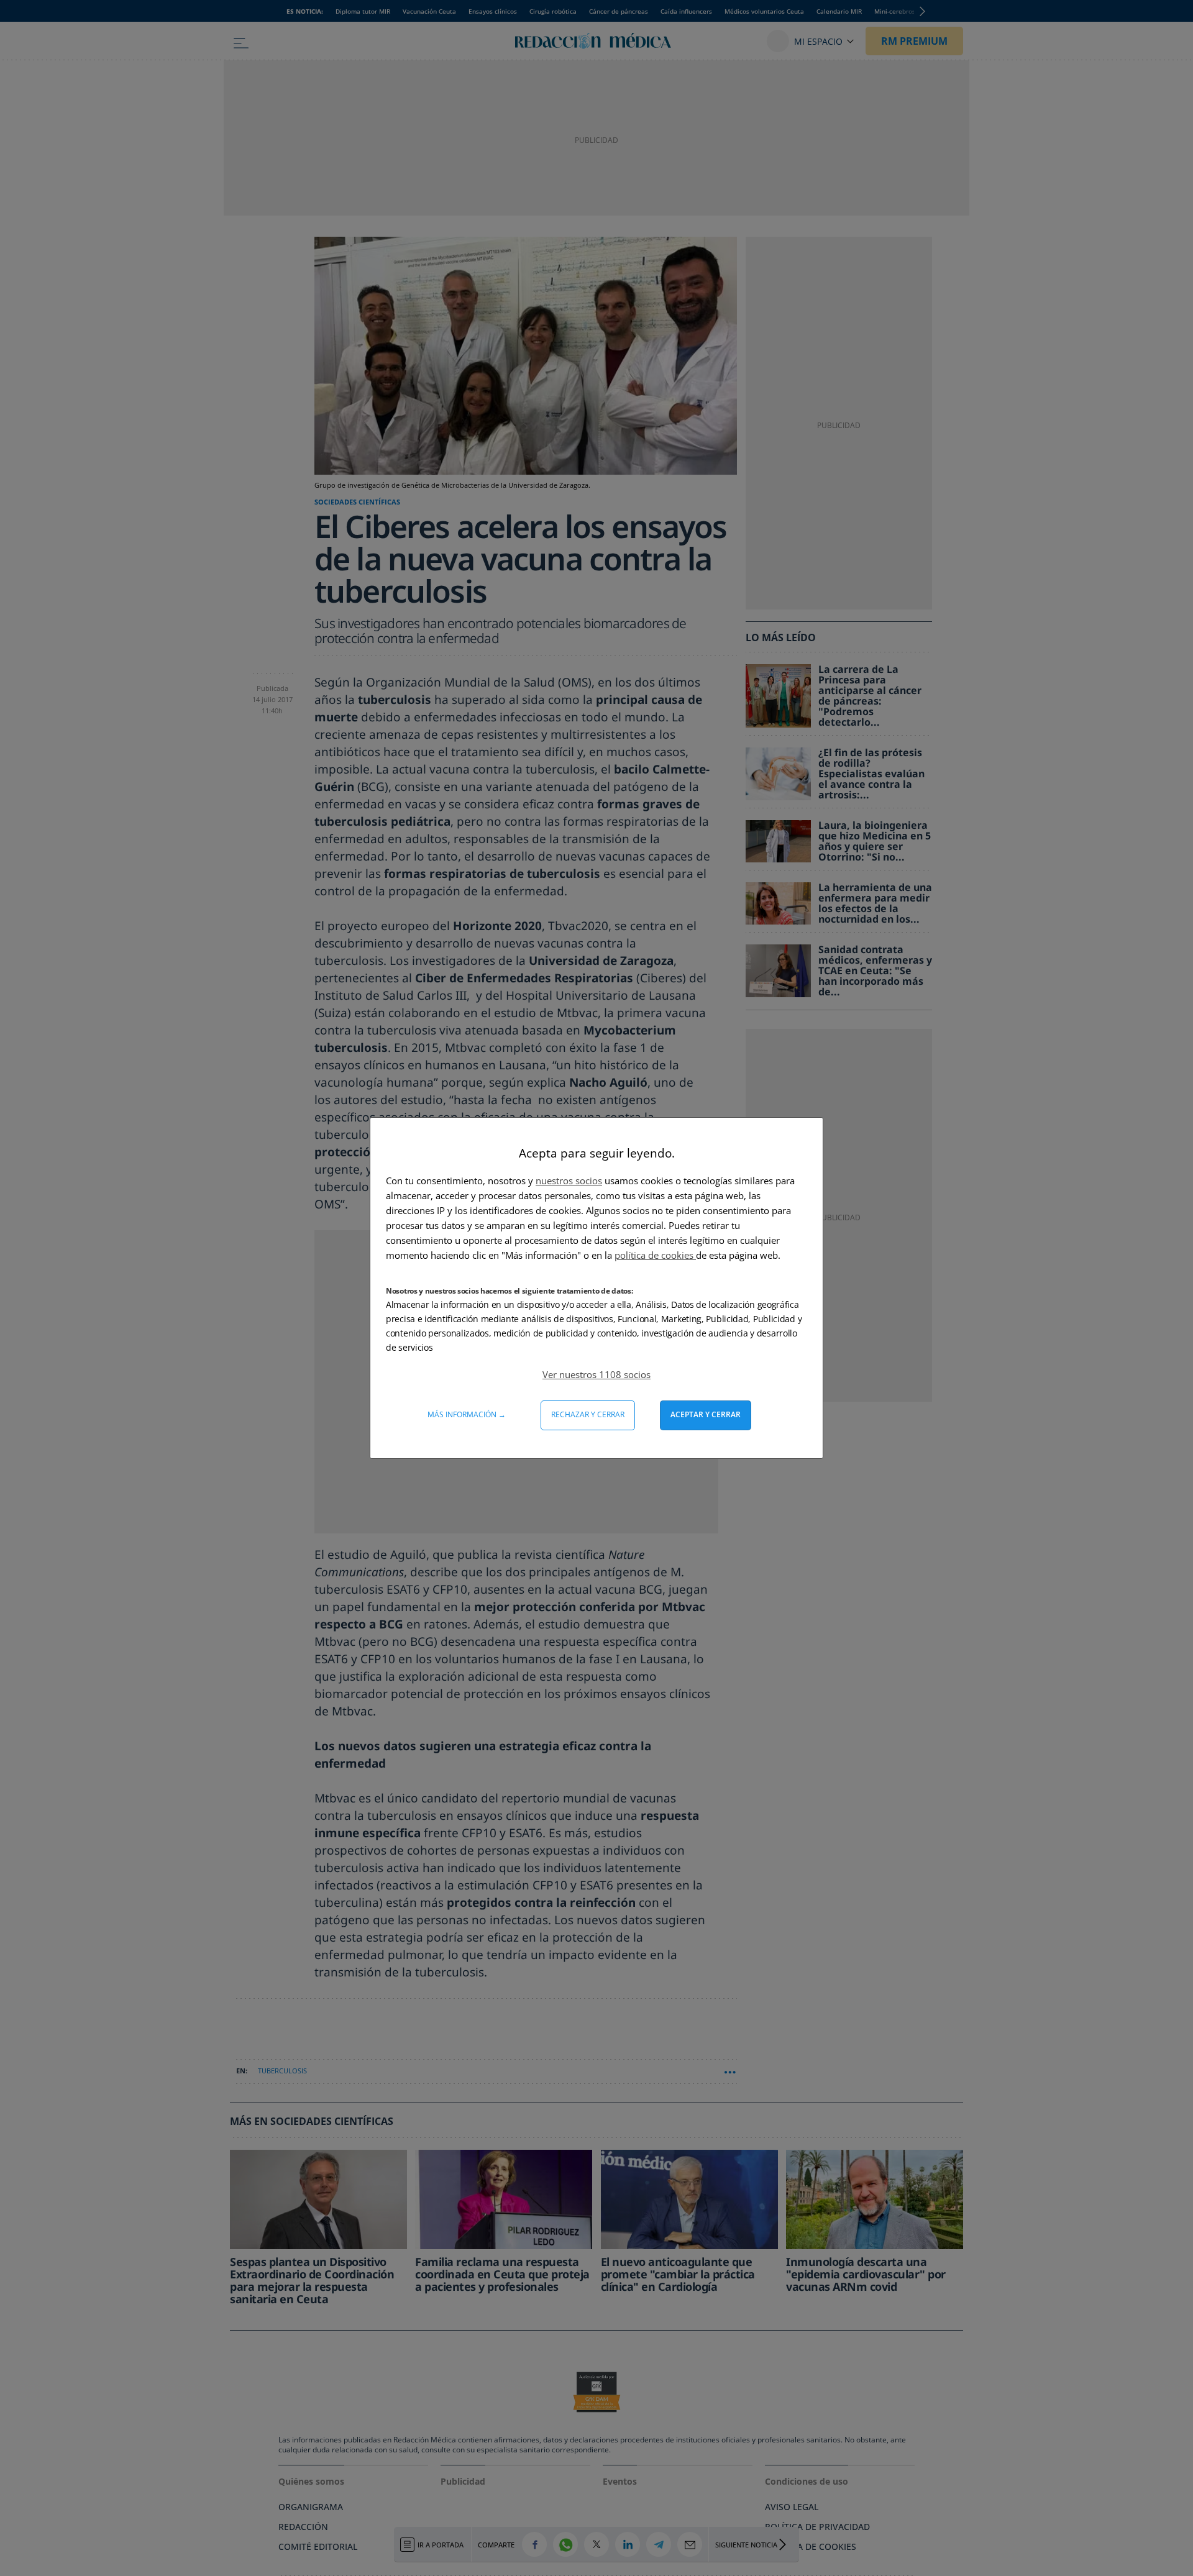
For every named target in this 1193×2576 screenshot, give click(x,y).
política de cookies (655, 1255)
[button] (596, 1374)
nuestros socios (569, 1181)
